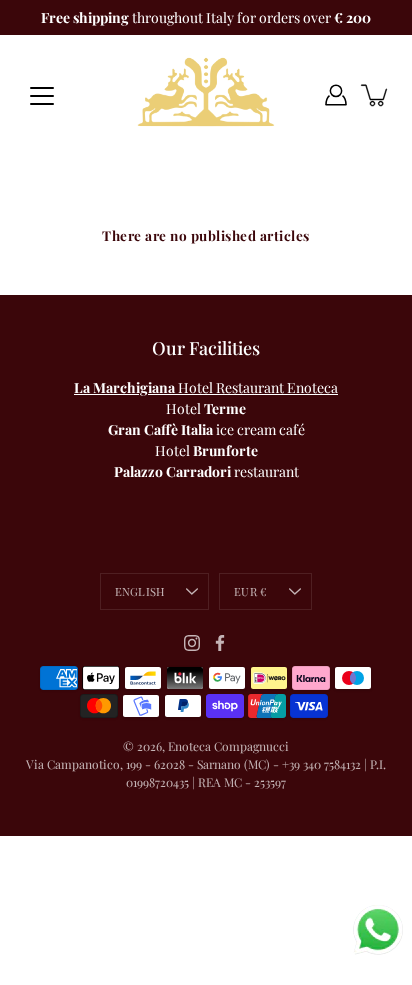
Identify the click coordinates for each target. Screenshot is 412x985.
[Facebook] (220, 643)
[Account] (336, 95)
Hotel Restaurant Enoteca (206, 387)
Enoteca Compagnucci (228, 746)
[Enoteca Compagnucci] (206, 95)
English (140, 591)
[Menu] (42, 96)
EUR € (250, 591)
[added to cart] (376, 95)
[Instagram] (192, 643)
